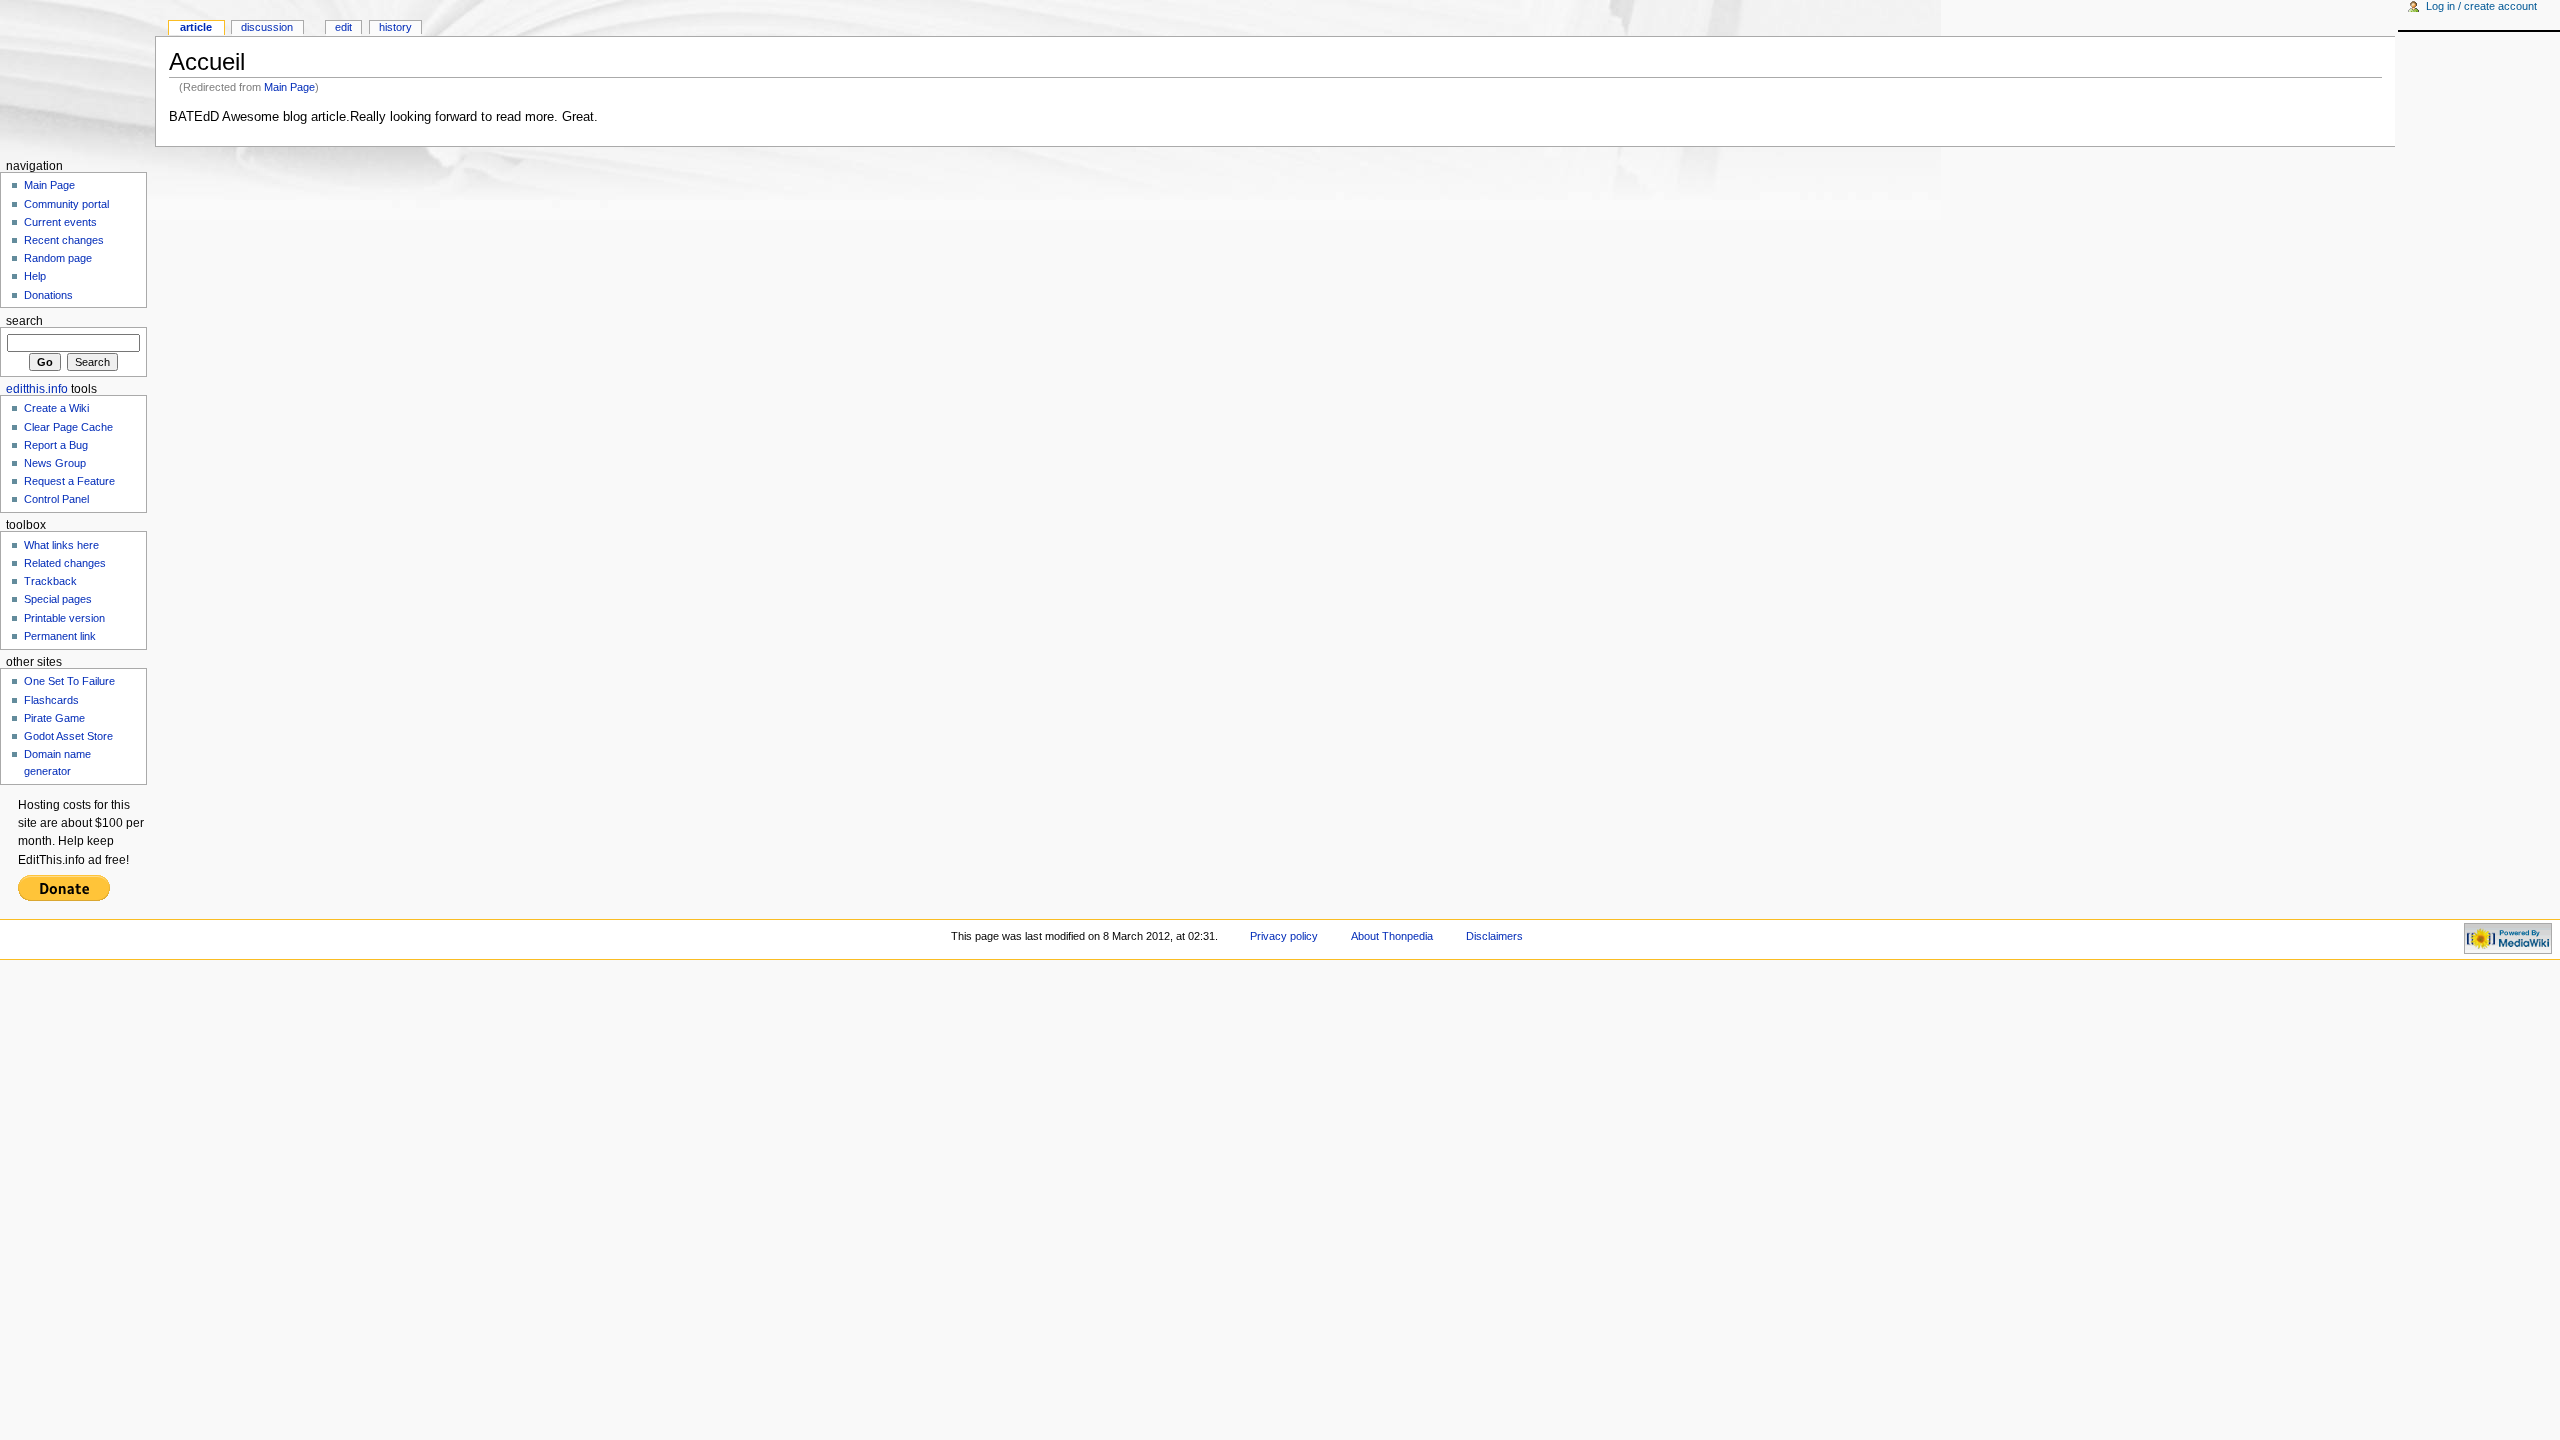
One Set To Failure (69, 681)
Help (35, 276)
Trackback (50, 581)
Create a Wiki (56, 408)
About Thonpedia (1392, 936)
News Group (55, 463)
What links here (61, 545)
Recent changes (64, 240)
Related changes (65, 563)
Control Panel (56, 499)
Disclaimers (1494, 936)
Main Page (289, 87)
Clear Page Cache (68, 427)
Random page (58, 258)
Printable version (64, 618)
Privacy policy (1284, 936)
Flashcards (51, 700)
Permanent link (60, 636)
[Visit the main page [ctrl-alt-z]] (77, 77)
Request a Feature (69, 481)
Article (196, 27)
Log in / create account (2481, 6)
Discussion (267, 27)
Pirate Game (54, 718)
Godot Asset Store (68, 736)
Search (24, 321)
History (395, 27)
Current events (60, 222)
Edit (343, 27)
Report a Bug (56, 445)
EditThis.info (37, 389)
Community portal (66, 204)
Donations (48, 295)
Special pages (58, 599)
